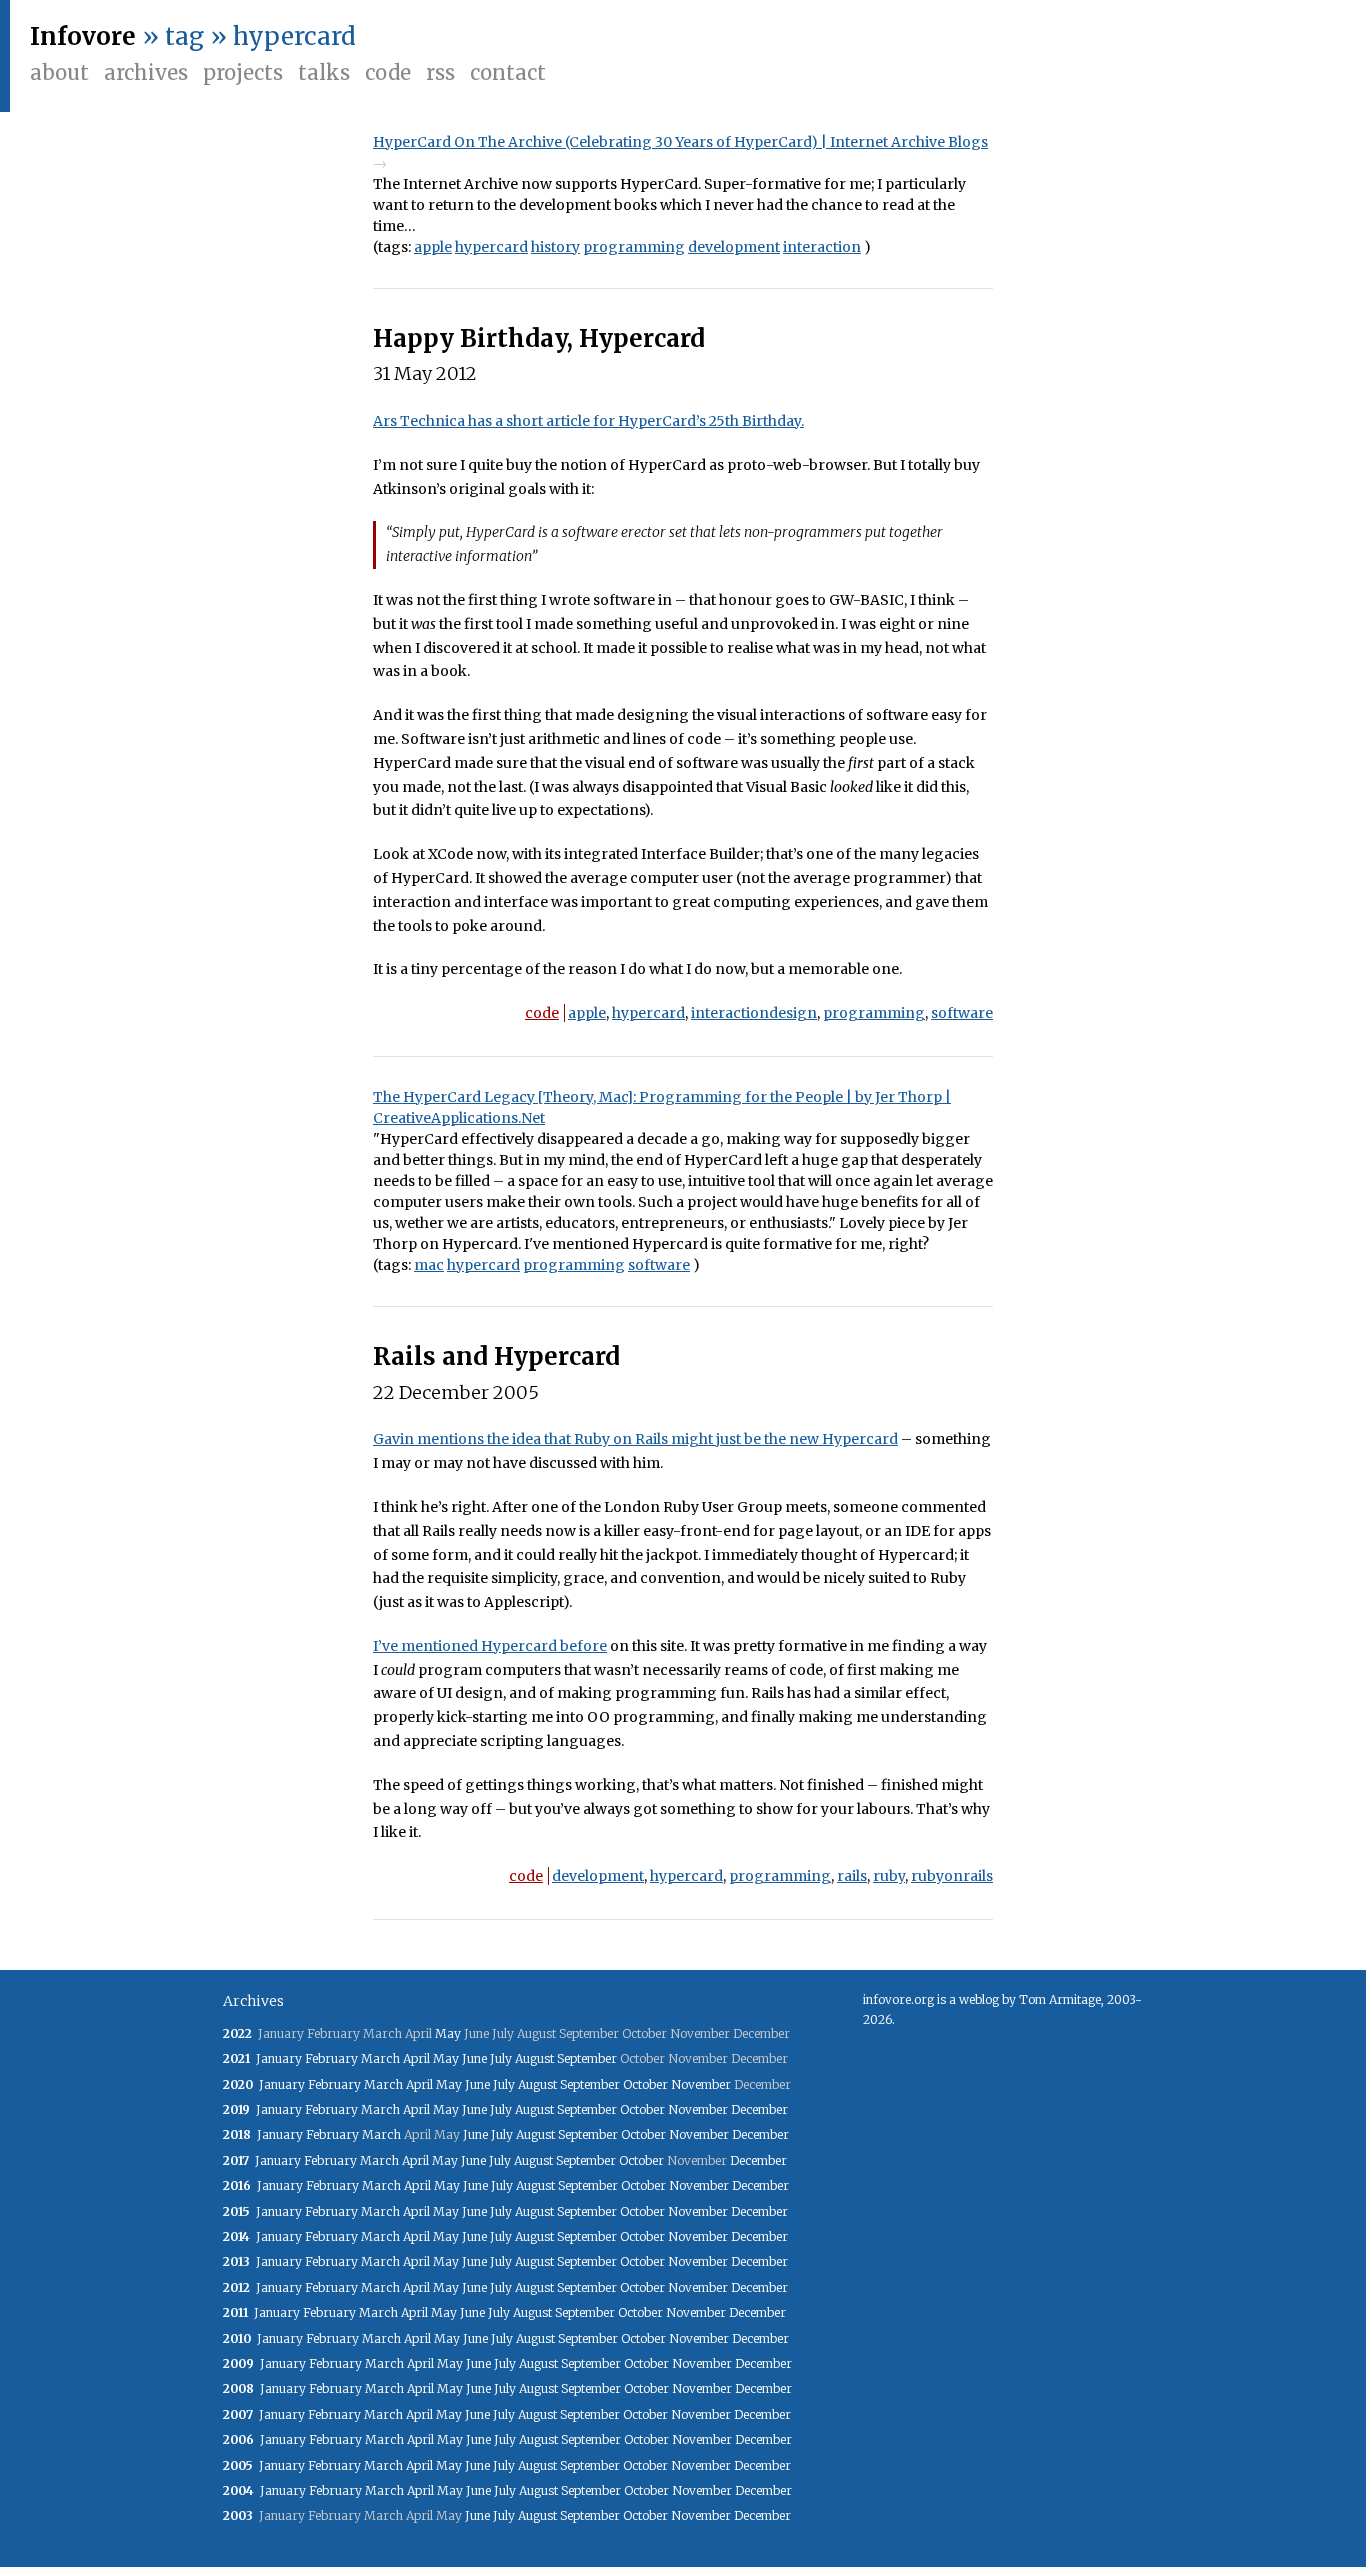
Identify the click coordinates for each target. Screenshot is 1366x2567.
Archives (146, 72)
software (962, 1013)
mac (429, 1265)
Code (388, 72)
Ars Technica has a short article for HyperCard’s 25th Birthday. (588, 421)
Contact (508, 72)
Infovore (83, 36)
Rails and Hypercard (496, 1356)
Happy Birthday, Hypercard (539, 338)
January (279, 2058)
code (542, 1013)
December (759, 2109)
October (645, 2084)
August (534, 2058)
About (59, 72)
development (734, 247)
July (501, 2058)
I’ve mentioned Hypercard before (490, 1646)
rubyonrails (952, 1876)
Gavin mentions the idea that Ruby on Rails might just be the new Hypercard (635, 1439)
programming (634, 247)
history (555, 247)
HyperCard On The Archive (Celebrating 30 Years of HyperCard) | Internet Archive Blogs (680, 142)
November (701, 2084)
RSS (440, 72)
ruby (889, 1876)
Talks (324, 72)
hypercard (491, 247)
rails (852, 1876)
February (331, 2058)
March (380, 2058)
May (448, 2033)
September (587, 2058)
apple (433, 247)
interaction (822, 247)
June (474, 2058)
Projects (243, 72)
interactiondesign (754, 1013)
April (416, 2058)
